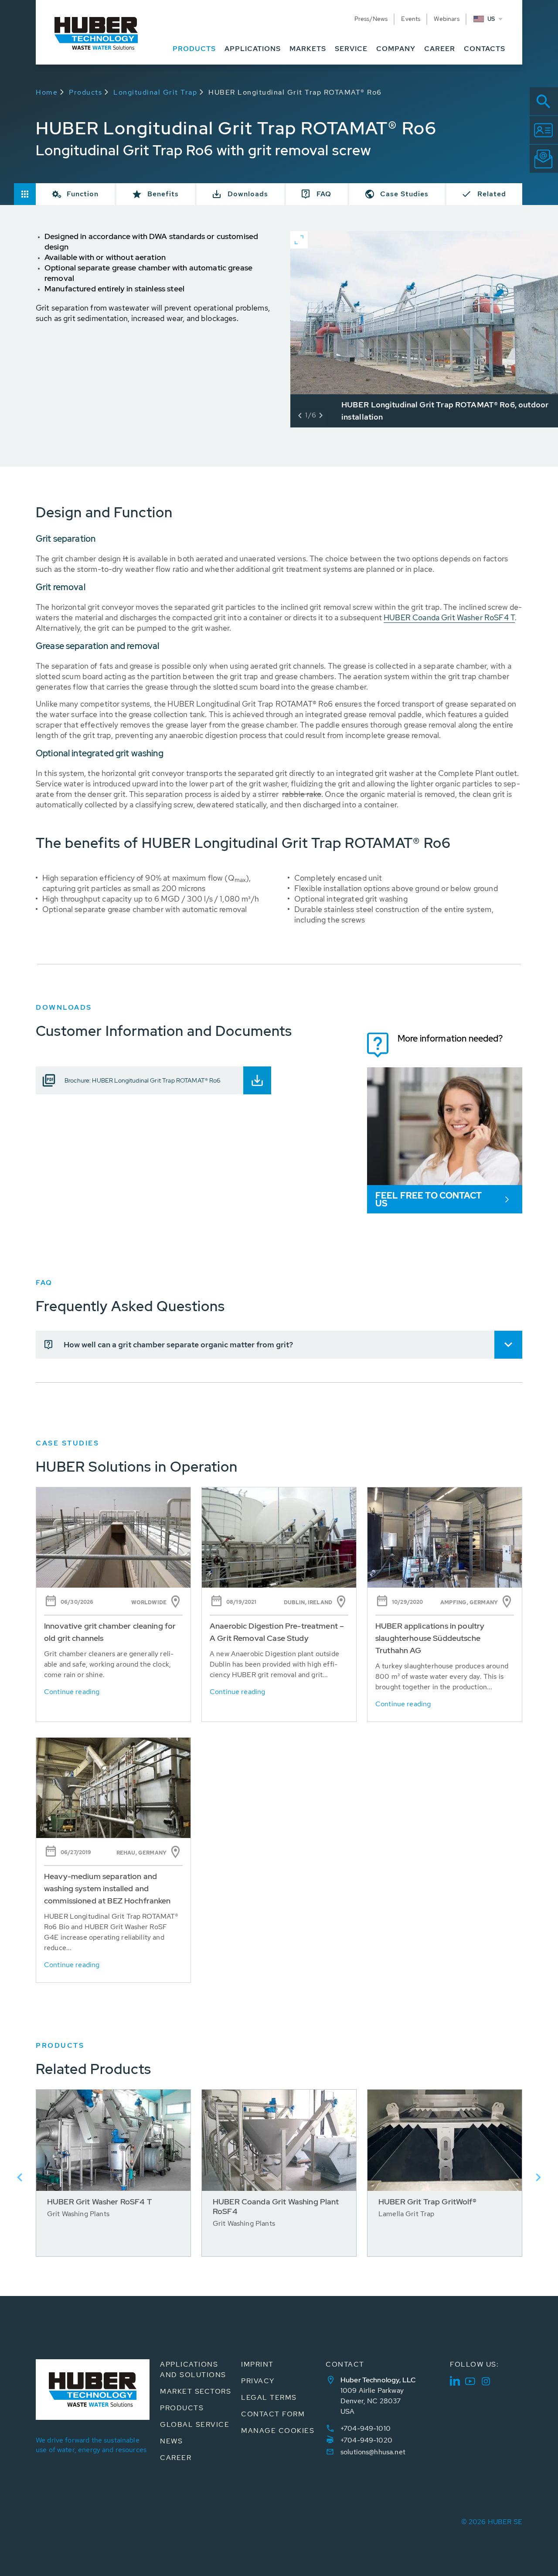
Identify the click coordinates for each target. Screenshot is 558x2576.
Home (47, 92)
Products (85, 92)
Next (538, 2177)
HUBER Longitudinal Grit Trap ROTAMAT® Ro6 (295, 92)
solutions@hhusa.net (373, 2452)
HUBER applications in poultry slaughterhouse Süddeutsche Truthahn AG (430, 1638)
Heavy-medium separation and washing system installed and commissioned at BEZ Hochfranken (107, 1888)
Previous (20, 2177)
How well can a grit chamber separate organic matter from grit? (178, 1344)
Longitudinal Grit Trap (155, 92)
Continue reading (72, 1692)
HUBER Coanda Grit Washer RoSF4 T (449, 617)
